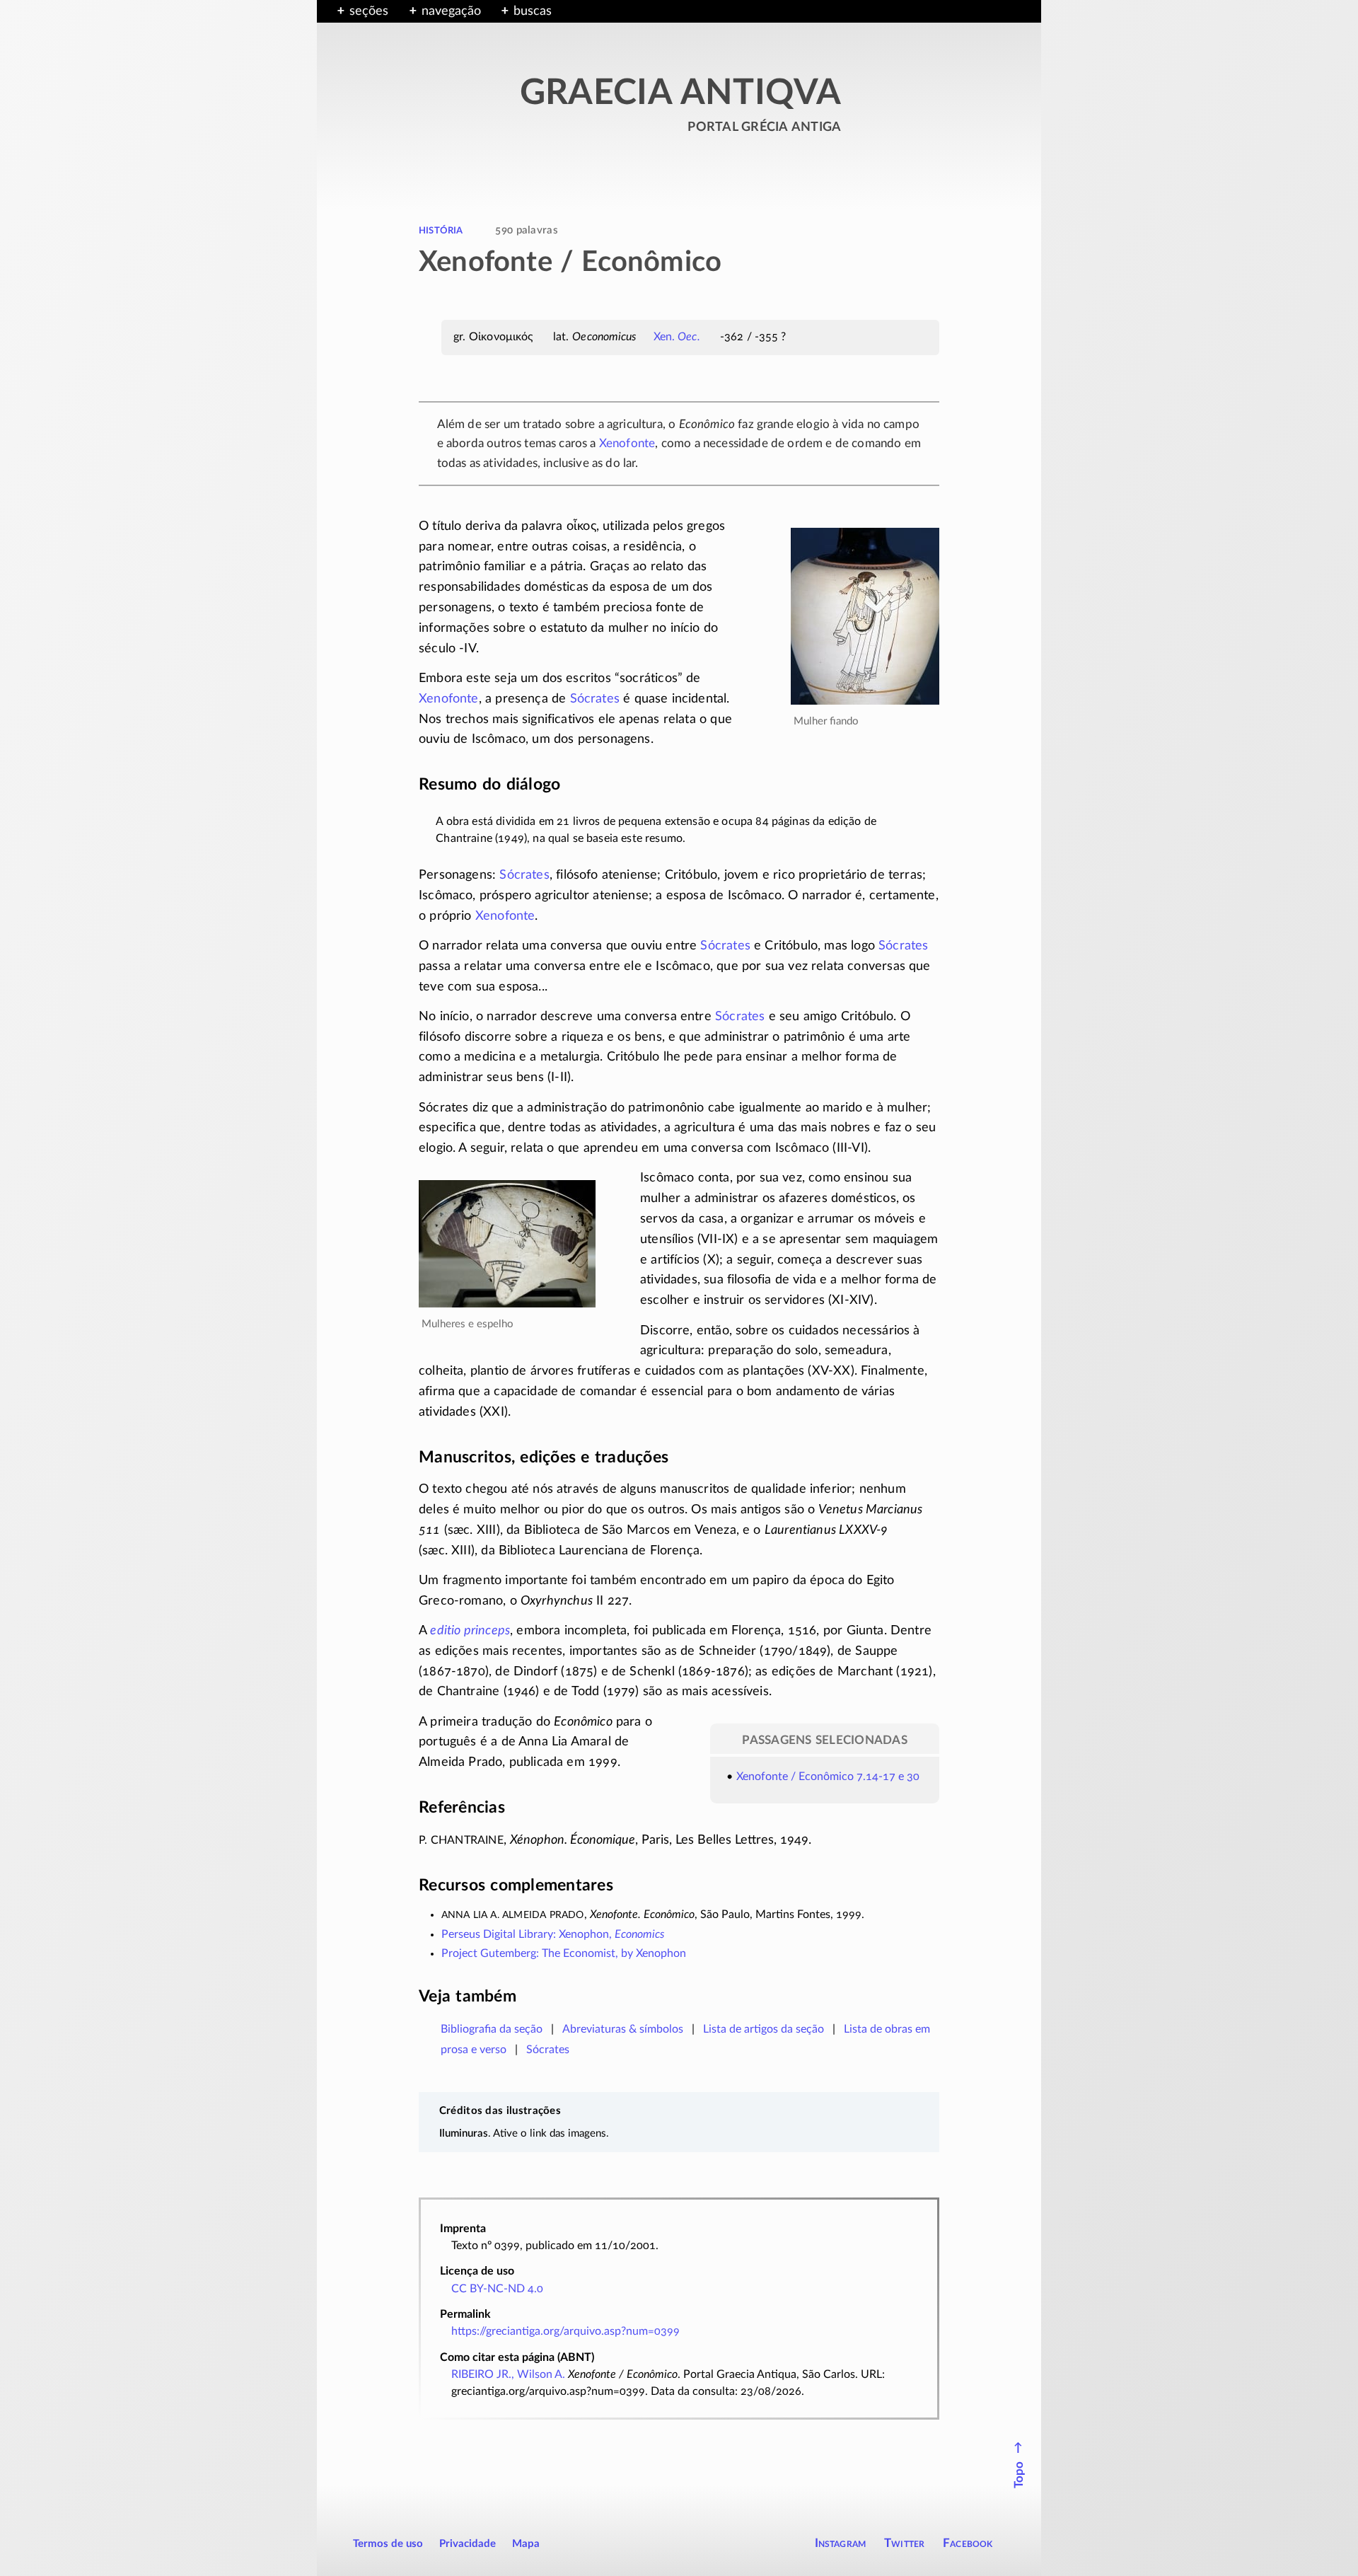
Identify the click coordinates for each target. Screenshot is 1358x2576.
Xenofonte (627, 443)
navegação (451, 11)
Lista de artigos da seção (764, 2029)
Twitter (904, 2543)
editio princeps (470, 1631)
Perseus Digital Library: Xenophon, (553, 1934)
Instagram (841, 2543)
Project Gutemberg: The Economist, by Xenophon (564, 1953)
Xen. (677, 337)
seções (369, 11)
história (441, 230)
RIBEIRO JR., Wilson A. (508, 2374)
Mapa (526, 2544)
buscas (533, 11)
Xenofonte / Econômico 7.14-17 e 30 (828, 1777)
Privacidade (468, 2544)
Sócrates (595, 699)
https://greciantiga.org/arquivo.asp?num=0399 (565, 2331)
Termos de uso (388, 2544)
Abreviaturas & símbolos (623, 2029)
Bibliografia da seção (492, 2029)
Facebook (968, 2543)
